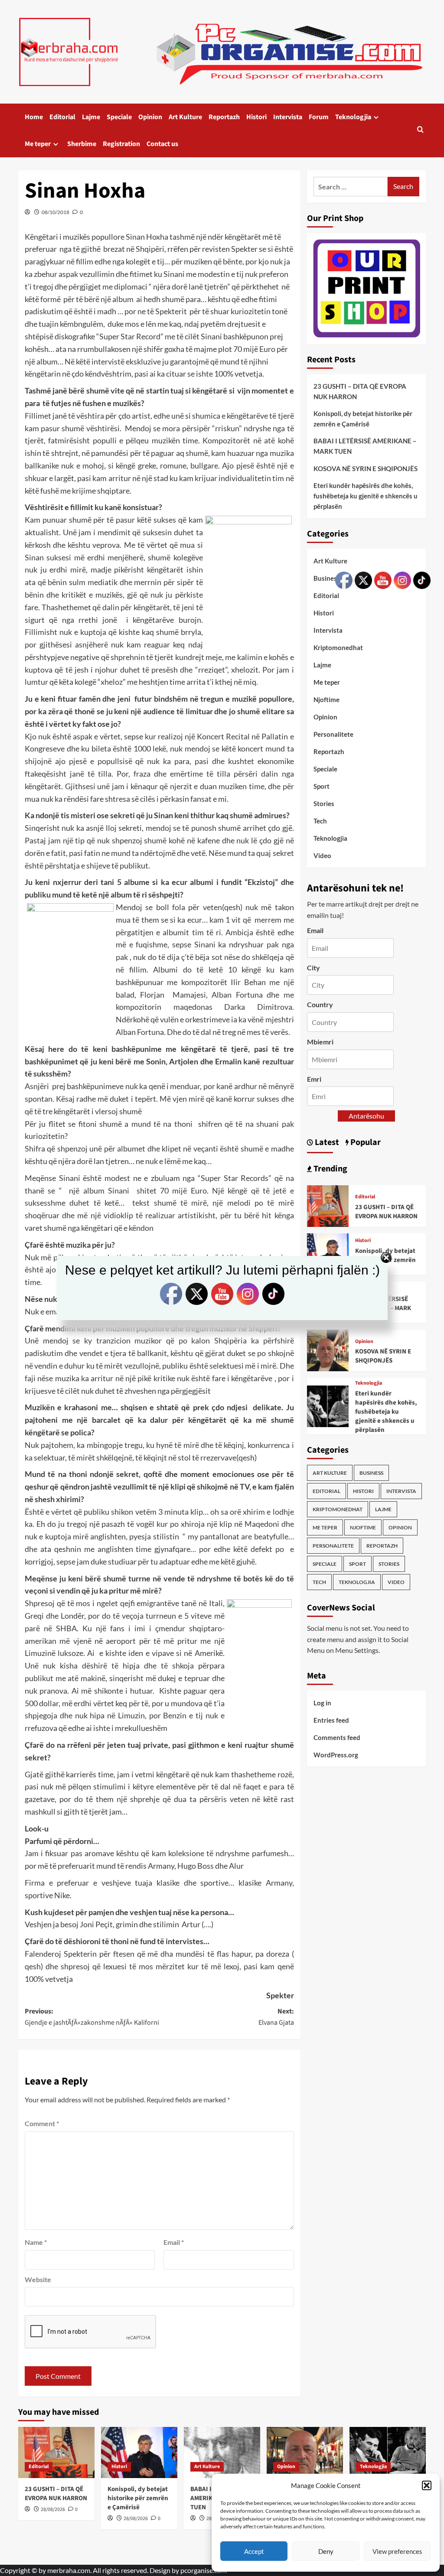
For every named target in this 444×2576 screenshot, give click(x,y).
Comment (42, 2123)
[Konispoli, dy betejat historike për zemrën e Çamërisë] (139, 2452)
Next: (276, 2017)
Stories (324, 803)
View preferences (397, 2551)
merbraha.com (69, 2570)
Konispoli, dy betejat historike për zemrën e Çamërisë (363, 419)
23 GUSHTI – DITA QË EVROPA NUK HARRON (360, 391)
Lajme (91, 117)
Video (322, 855)
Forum (319, 117)
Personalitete (333, 1546)
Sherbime (82, 144)
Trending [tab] (330, 1169)
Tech (320, 821)
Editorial (62, 117)
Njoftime (326, 699)
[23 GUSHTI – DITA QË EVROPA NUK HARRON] (328, 1205)
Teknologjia (353, 117)
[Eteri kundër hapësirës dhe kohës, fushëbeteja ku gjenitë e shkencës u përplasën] (328, 1405)
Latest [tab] (326, 1142)
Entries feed (331, 1720)
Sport (322, 786)
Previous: (92, 2017)
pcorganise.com (204, 2570)
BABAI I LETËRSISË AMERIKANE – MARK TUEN (365, 446)
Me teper (38, 144)
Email (174, 2242)
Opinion (150, 117)
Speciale (119, 117)
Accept (254, 2551)
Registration (121, 144)
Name (36, 2242)
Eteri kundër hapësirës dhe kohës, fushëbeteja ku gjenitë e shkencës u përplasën (366, 496)
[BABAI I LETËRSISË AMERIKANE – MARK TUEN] (222, 2452)
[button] (427, 2485)
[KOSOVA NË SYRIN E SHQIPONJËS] (328, 1349)
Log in (322, 1703)
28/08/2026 (53, 2509)
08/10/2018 (55, 212)
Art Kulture (185, 117)
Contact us (162, 144)
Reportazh (224, 117)
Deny (326, 2551)
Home (34, 117)
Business (327, 578)
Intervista (288, 117)
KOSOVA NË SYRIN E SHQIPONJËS (366, 468)
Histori (256, 117)
